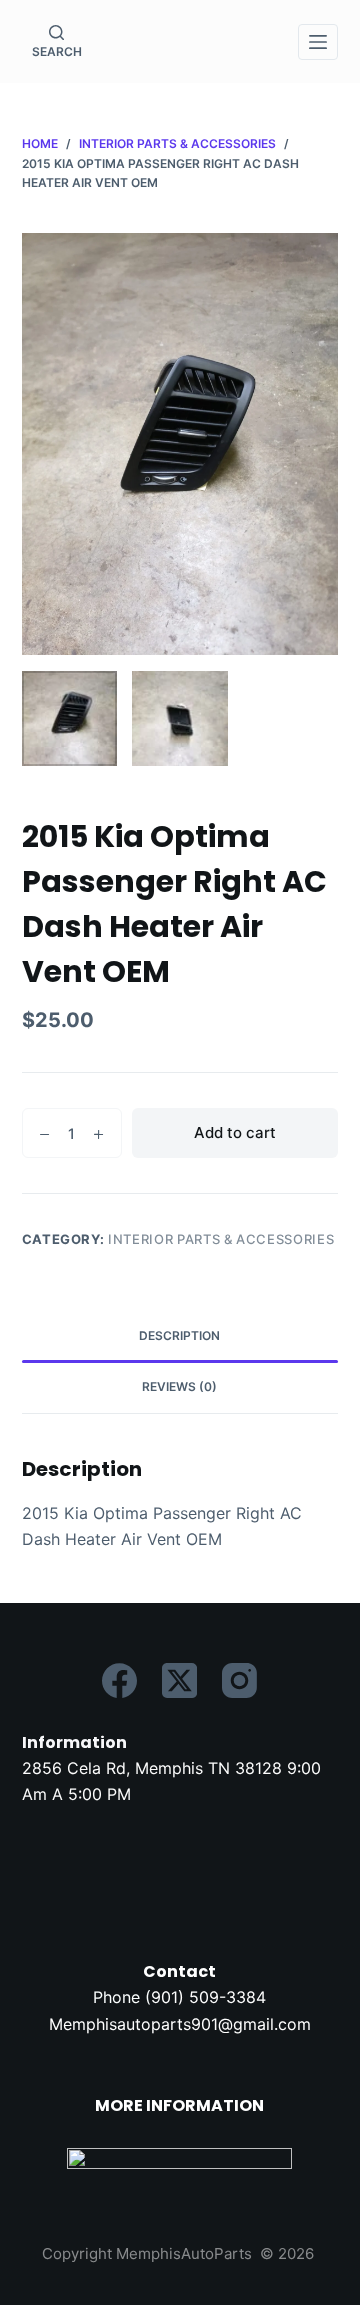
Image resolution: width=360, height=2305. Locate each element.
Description (179, 1335)
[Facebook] (119, 1680)
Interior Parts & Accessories (221, 1239)
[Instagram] (239, 1680)
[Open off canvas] (318, 42)
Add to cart (235, 1132)
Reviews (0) (179, 1386)
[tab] (180, 1337)
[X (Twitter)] (179, 1680)
